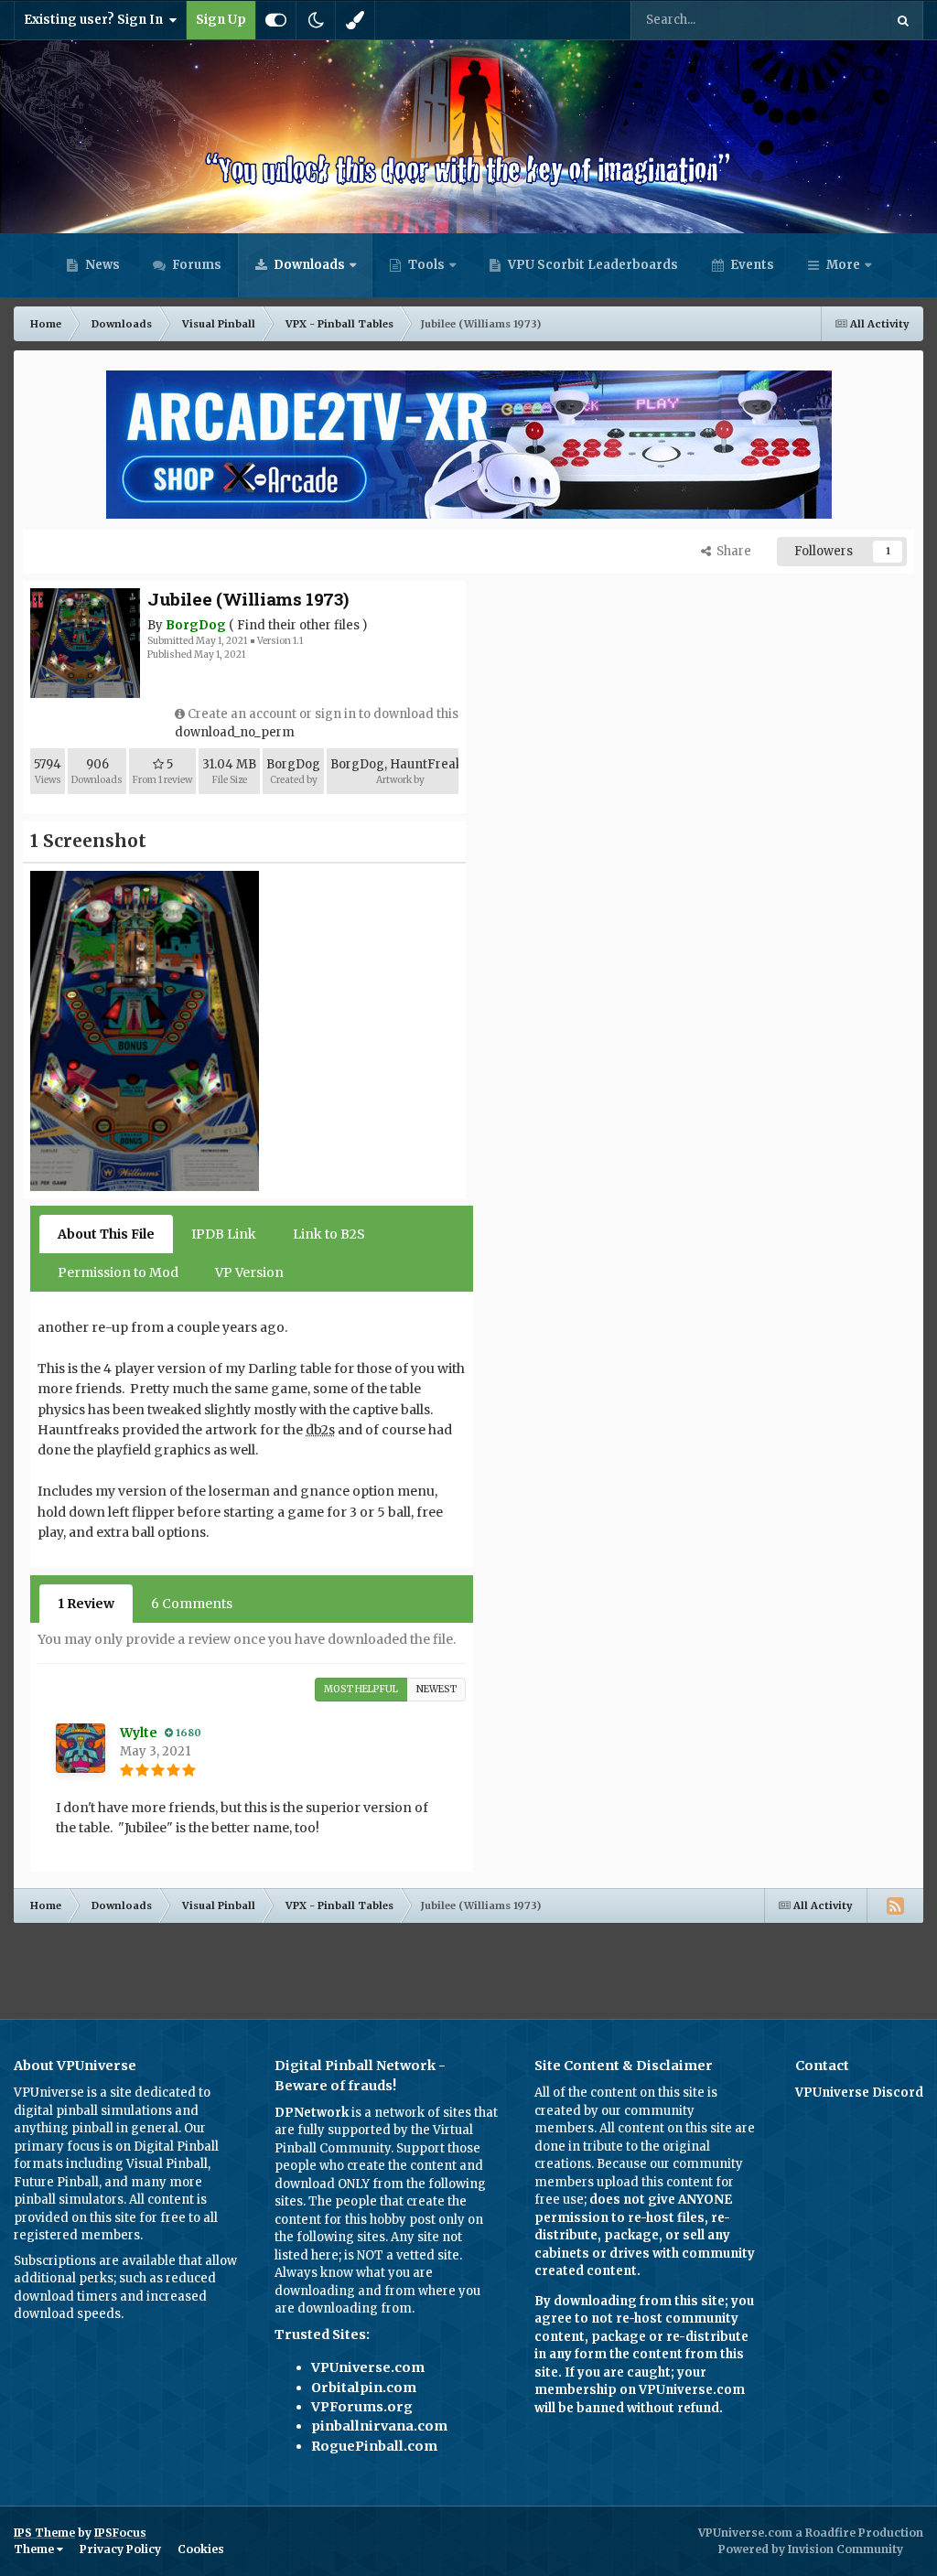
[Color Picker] (355, 20)
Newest (436, 1689)
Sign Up (221, 20)
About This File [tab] (106, 1234)
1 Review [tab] (86, 1604)
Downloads (308, 265)
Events (751, 265)
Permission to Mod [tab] (118, 1272)
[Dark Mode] (316, 20)
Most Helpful (361, 1689)
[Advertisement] (468, 1964)
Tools (426, 265)
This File (835, 20)
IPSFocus (120, 2533)
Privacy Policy (120, 2549)
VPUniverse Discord (859, 2093)
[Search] (903, 20)
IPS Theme (44, 2533)
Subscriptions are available (95, 2261)
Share (731, 551)
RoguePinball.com (374, 2446)
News (101, 265)
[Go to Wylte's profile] (81, 1748)
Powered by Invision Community (811, 2549)
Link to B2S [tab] (329, 1234)
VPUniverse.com (368, 2367)
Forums (195, 265)
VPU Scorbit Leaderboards (592, 265)
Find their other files (298, 625)
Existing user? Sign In (96, 20)
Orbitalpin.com (364, 2388)
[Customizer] (276, 20)
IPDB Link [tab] (224, 1234)
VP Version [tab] (249, 1272)
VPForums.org (362, 2407)
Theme (35, 2549)
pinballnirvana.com (379, 2426)
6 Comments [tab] (192, 1604)
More (843, 265)
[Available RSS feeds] (895, 1905)
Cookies (201, 2549)
